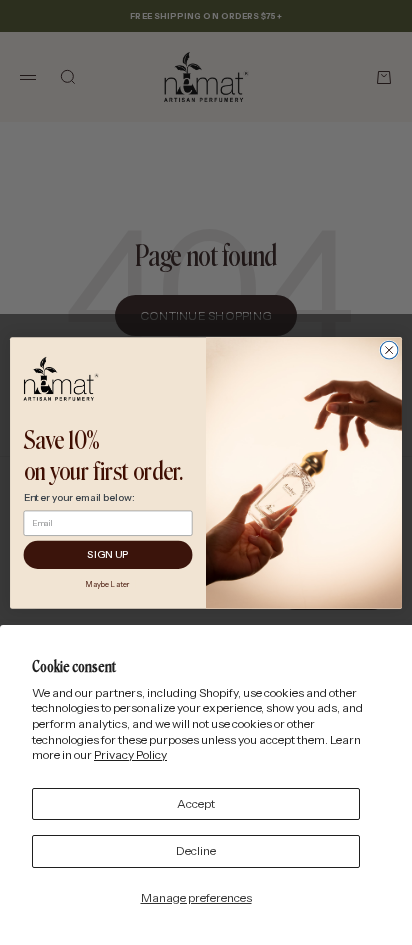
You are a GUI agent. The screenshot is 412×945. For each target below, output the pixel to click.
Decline (196, 850)
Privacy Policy (130, 754)
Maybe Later (108, 584)
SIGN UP (108, 555)
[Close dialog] (389, 350)
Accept (196, 803)
